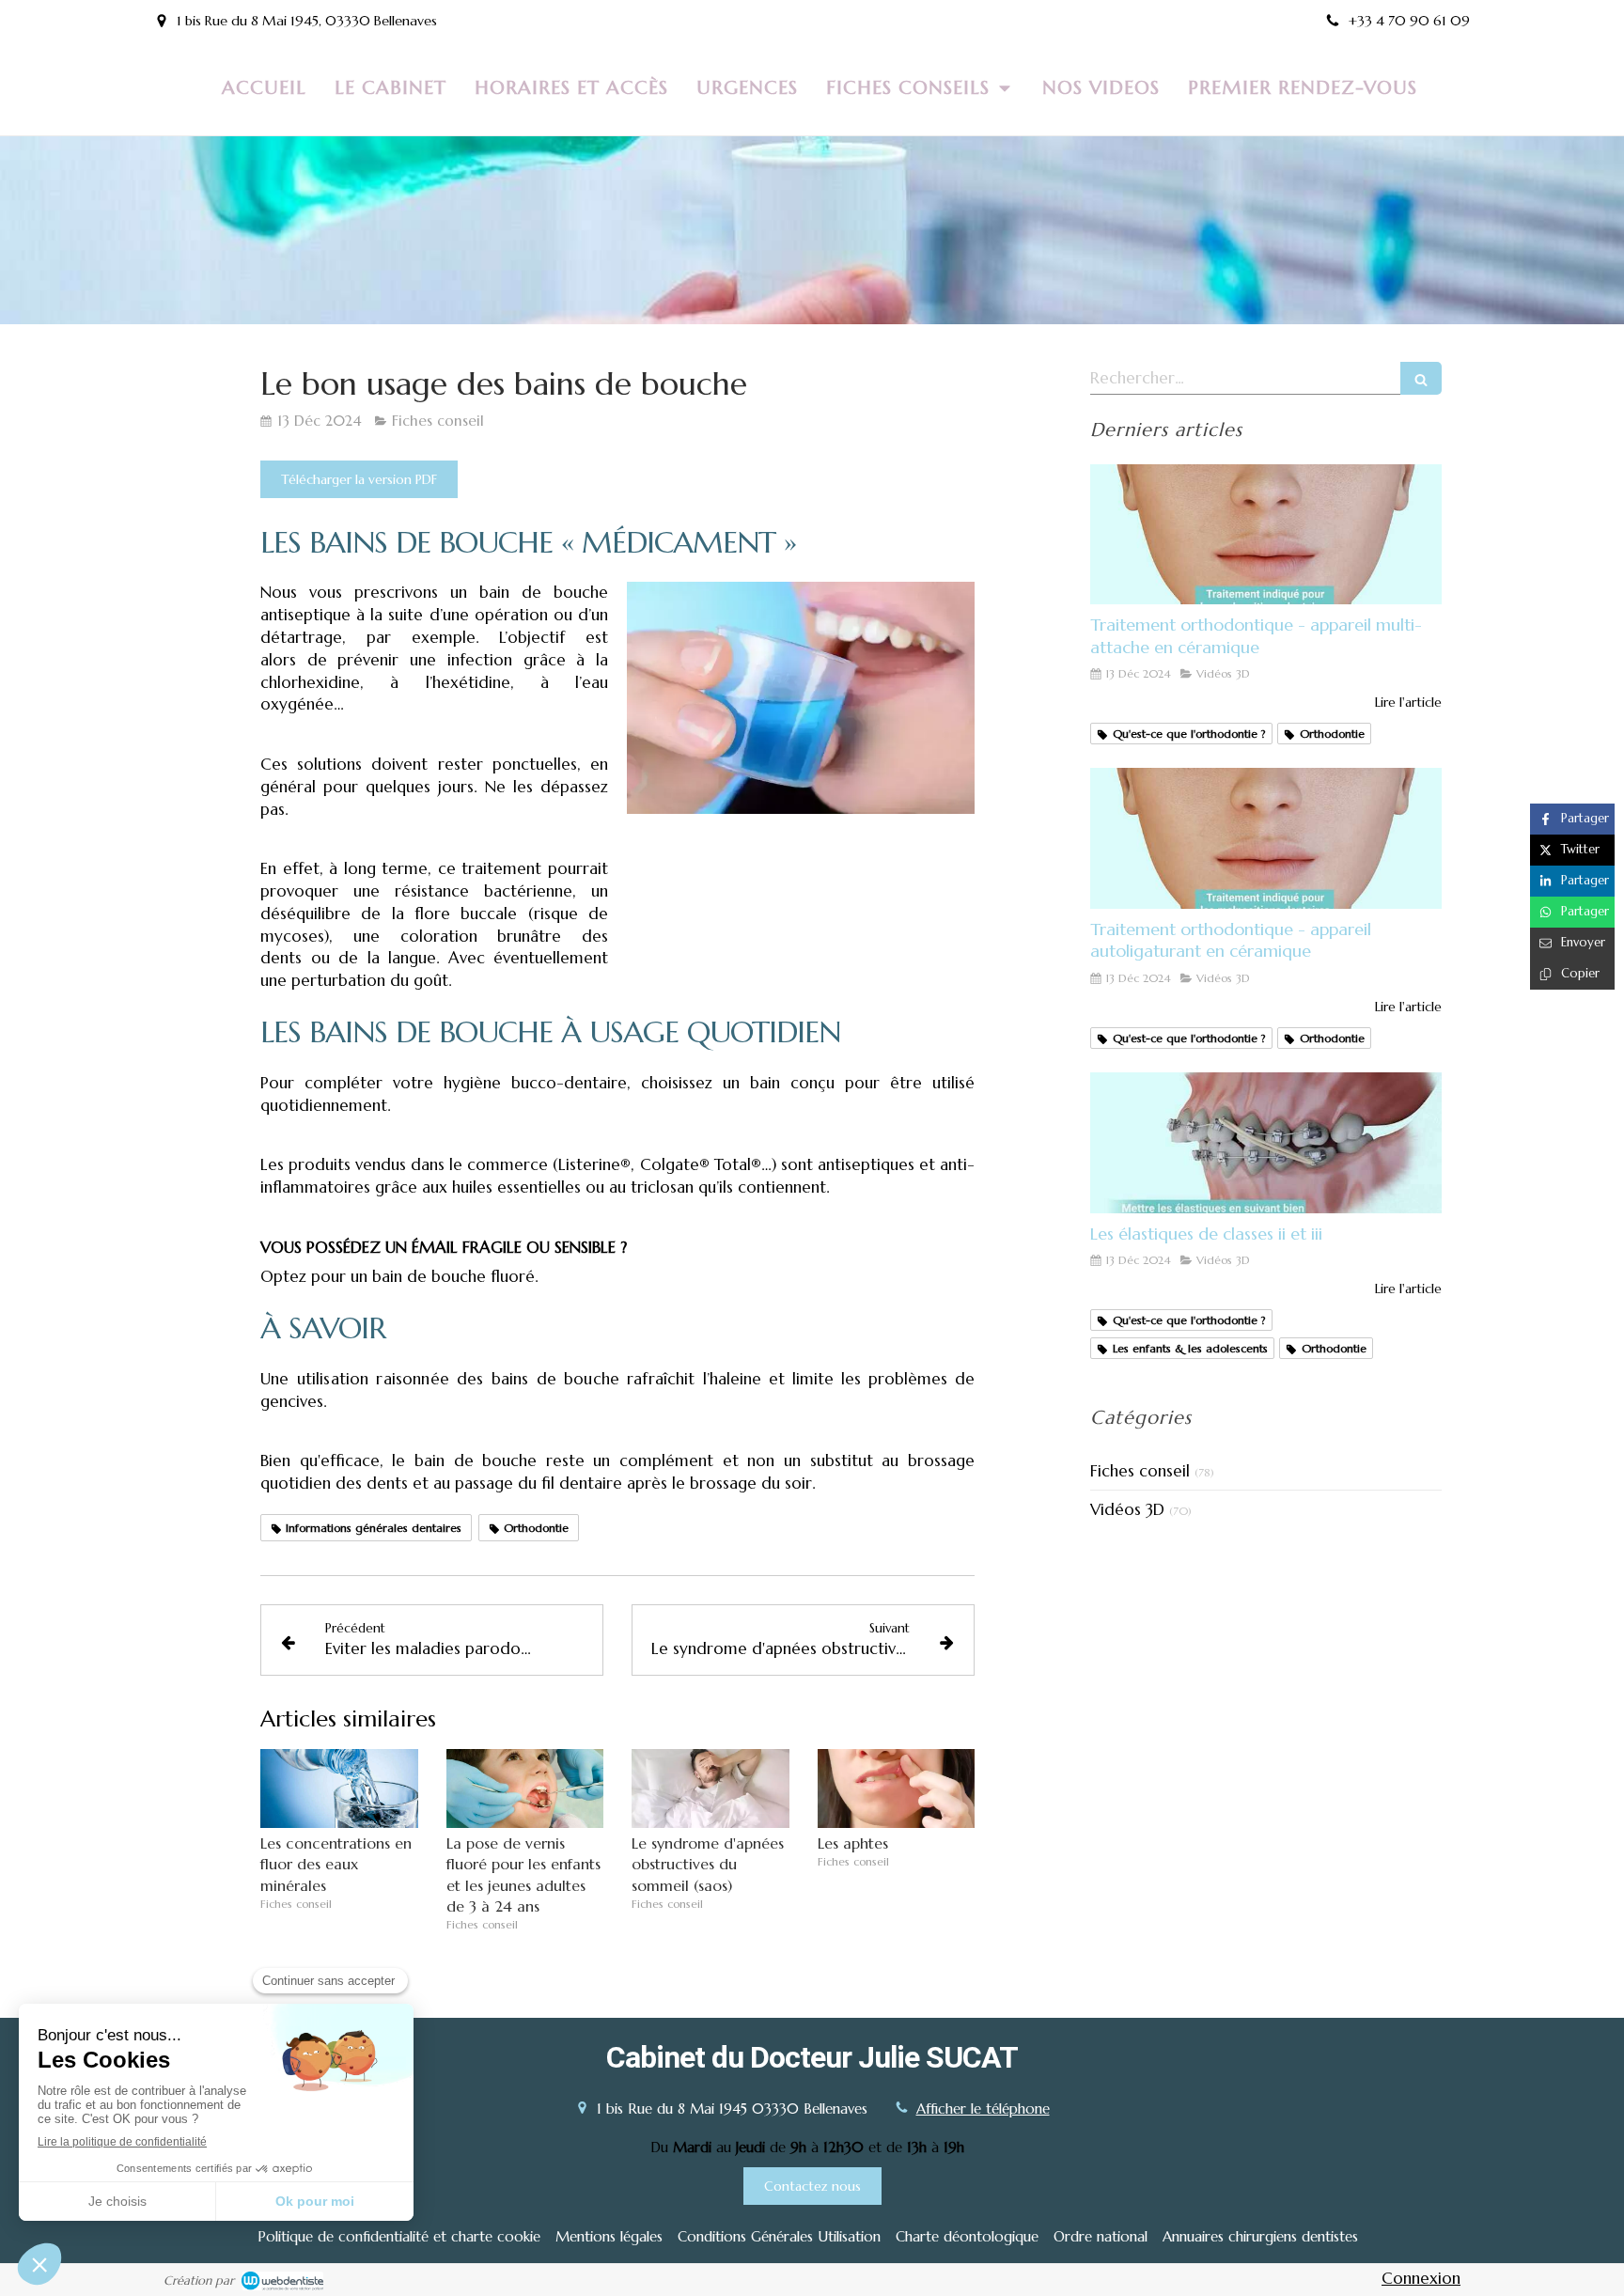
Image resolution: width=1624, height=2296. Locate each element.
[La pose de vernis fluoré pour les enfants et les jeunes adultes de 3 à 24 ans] (525, 1788)
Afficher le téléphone (983, 2109)
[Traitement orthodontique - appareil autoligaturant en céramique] (1266, 838)
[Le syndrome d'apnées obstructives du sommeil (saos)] (710, 1788)
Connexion (1421, 2278)
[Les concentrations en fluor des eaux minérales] (339, 1788)
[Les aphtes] (897, 1788)
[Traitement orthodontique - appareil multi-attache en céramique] (1266, 535)
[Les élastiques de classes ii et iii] (1266, 1143)
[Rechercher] (1421, 378)
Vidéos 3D (1127, 1509)
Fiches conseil (1140, 1471)
